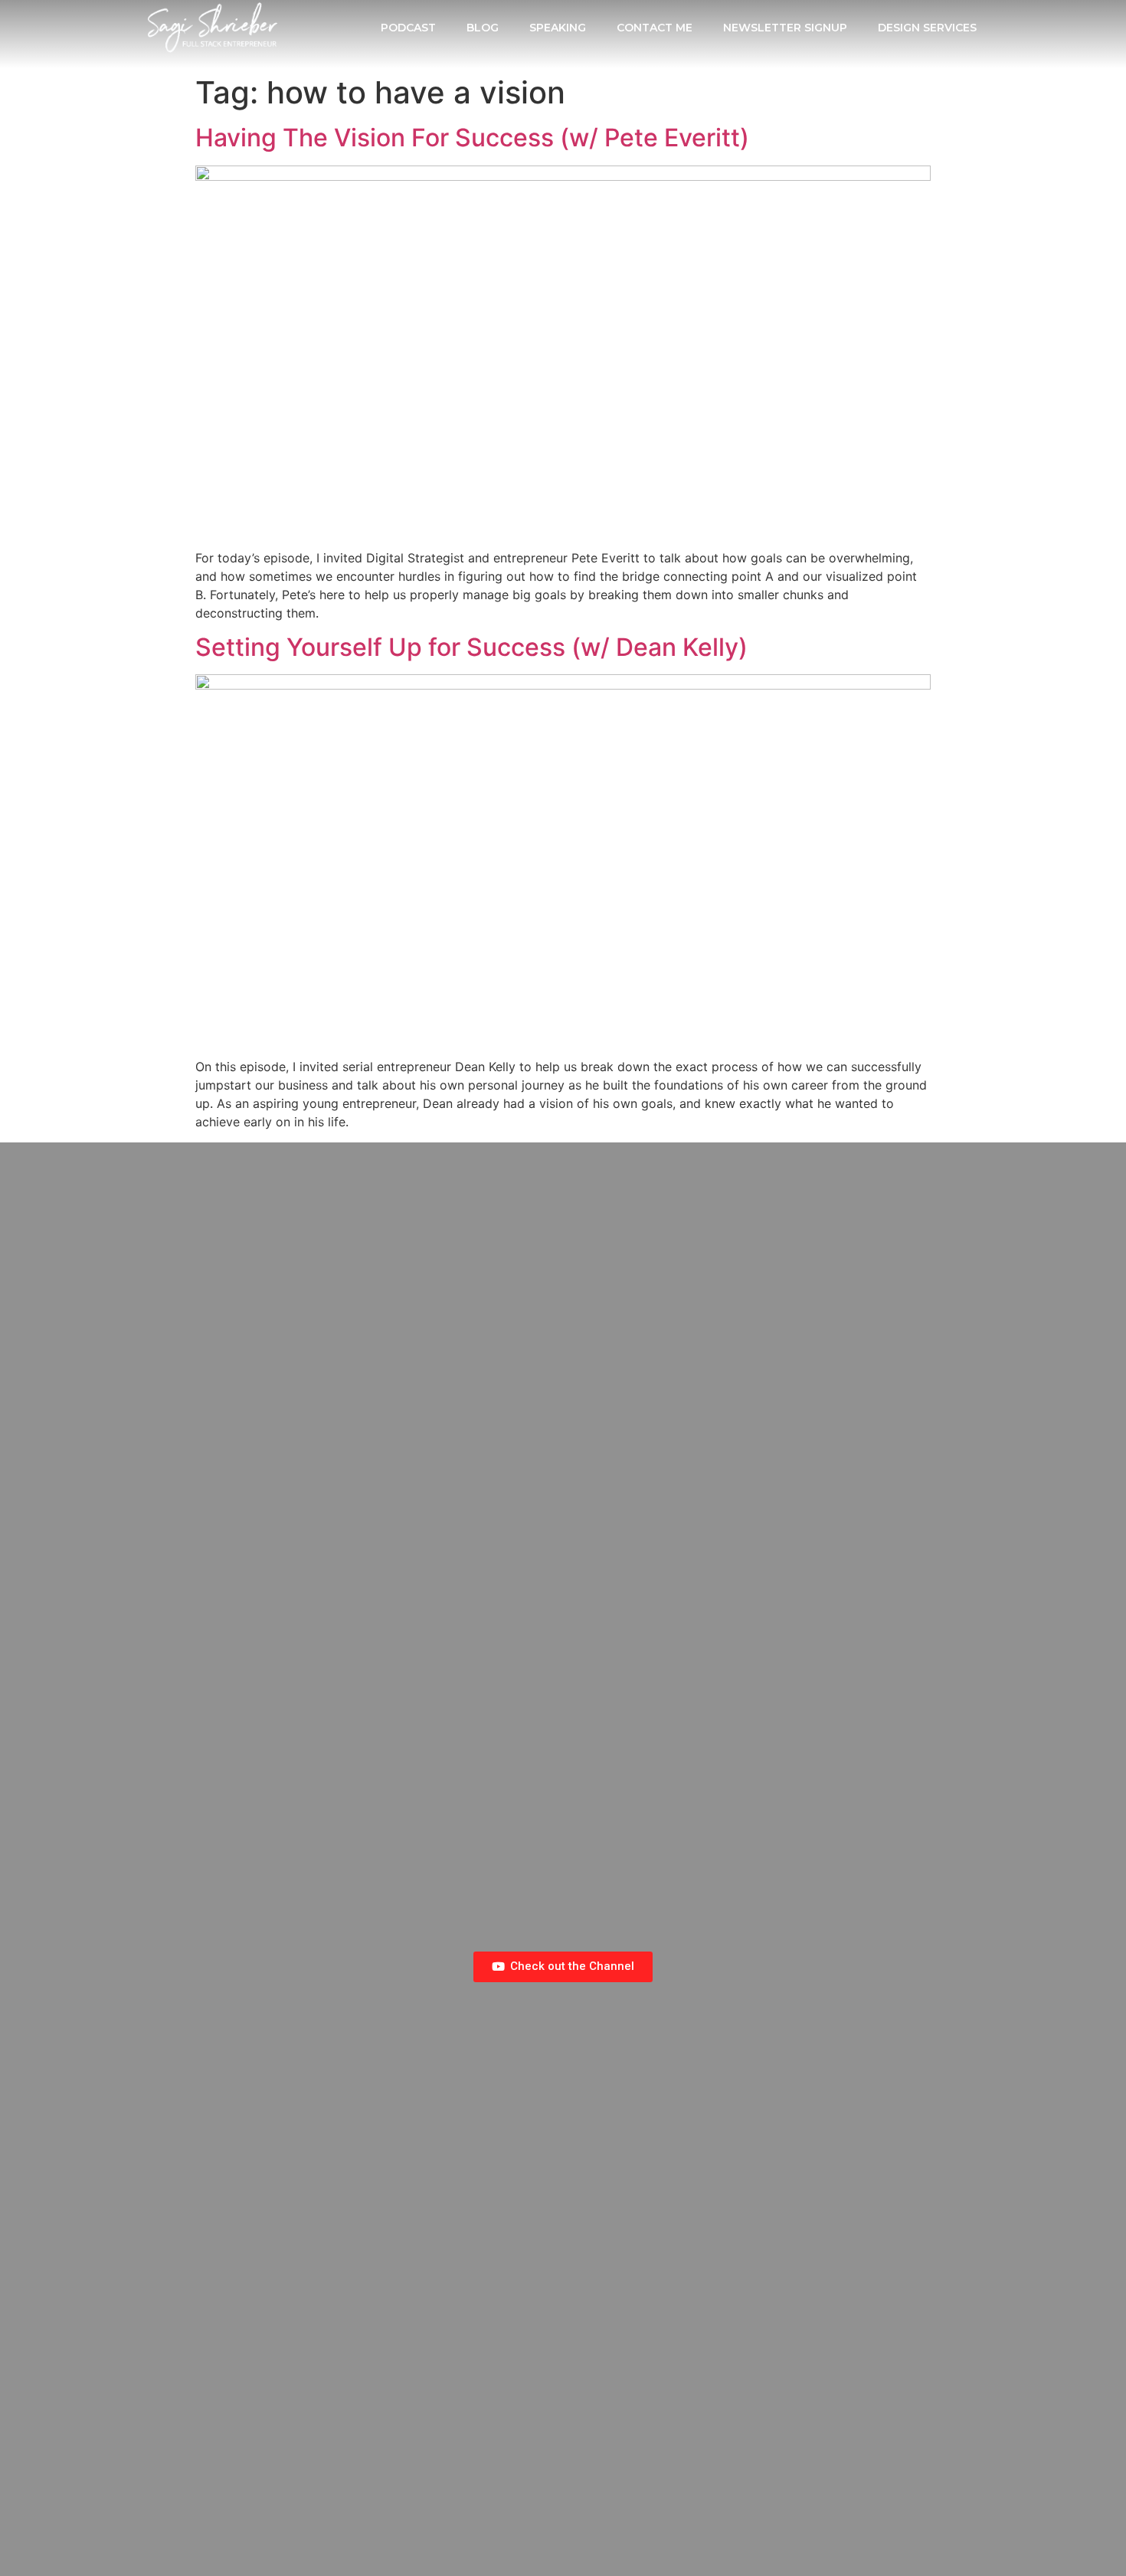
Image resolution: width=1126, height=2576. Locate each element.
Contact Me (655, 28)
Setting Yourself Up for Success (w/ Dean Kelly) (471, 647)
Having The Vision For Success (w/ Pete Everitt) (472, 138)
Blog (483, 28)
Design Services (927, 28)
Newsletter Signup (785, 28)
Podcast (408, 28)
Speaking (558, 28)
